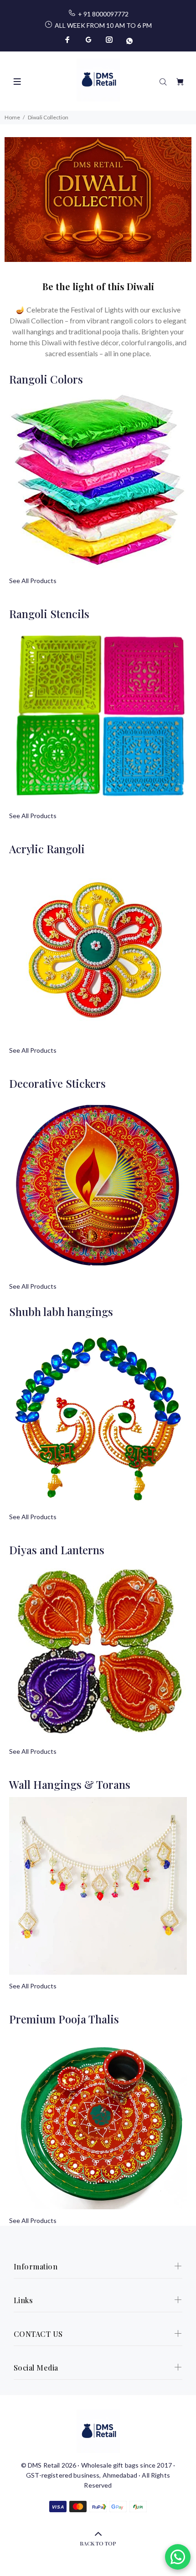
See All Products (33, 581)
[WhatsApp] (129, 40)
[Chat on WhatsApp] (178, 2557)
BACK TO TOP (98, 2543)
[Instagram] (109, 40)
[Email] (88, 40)
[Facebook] (68, 40)
